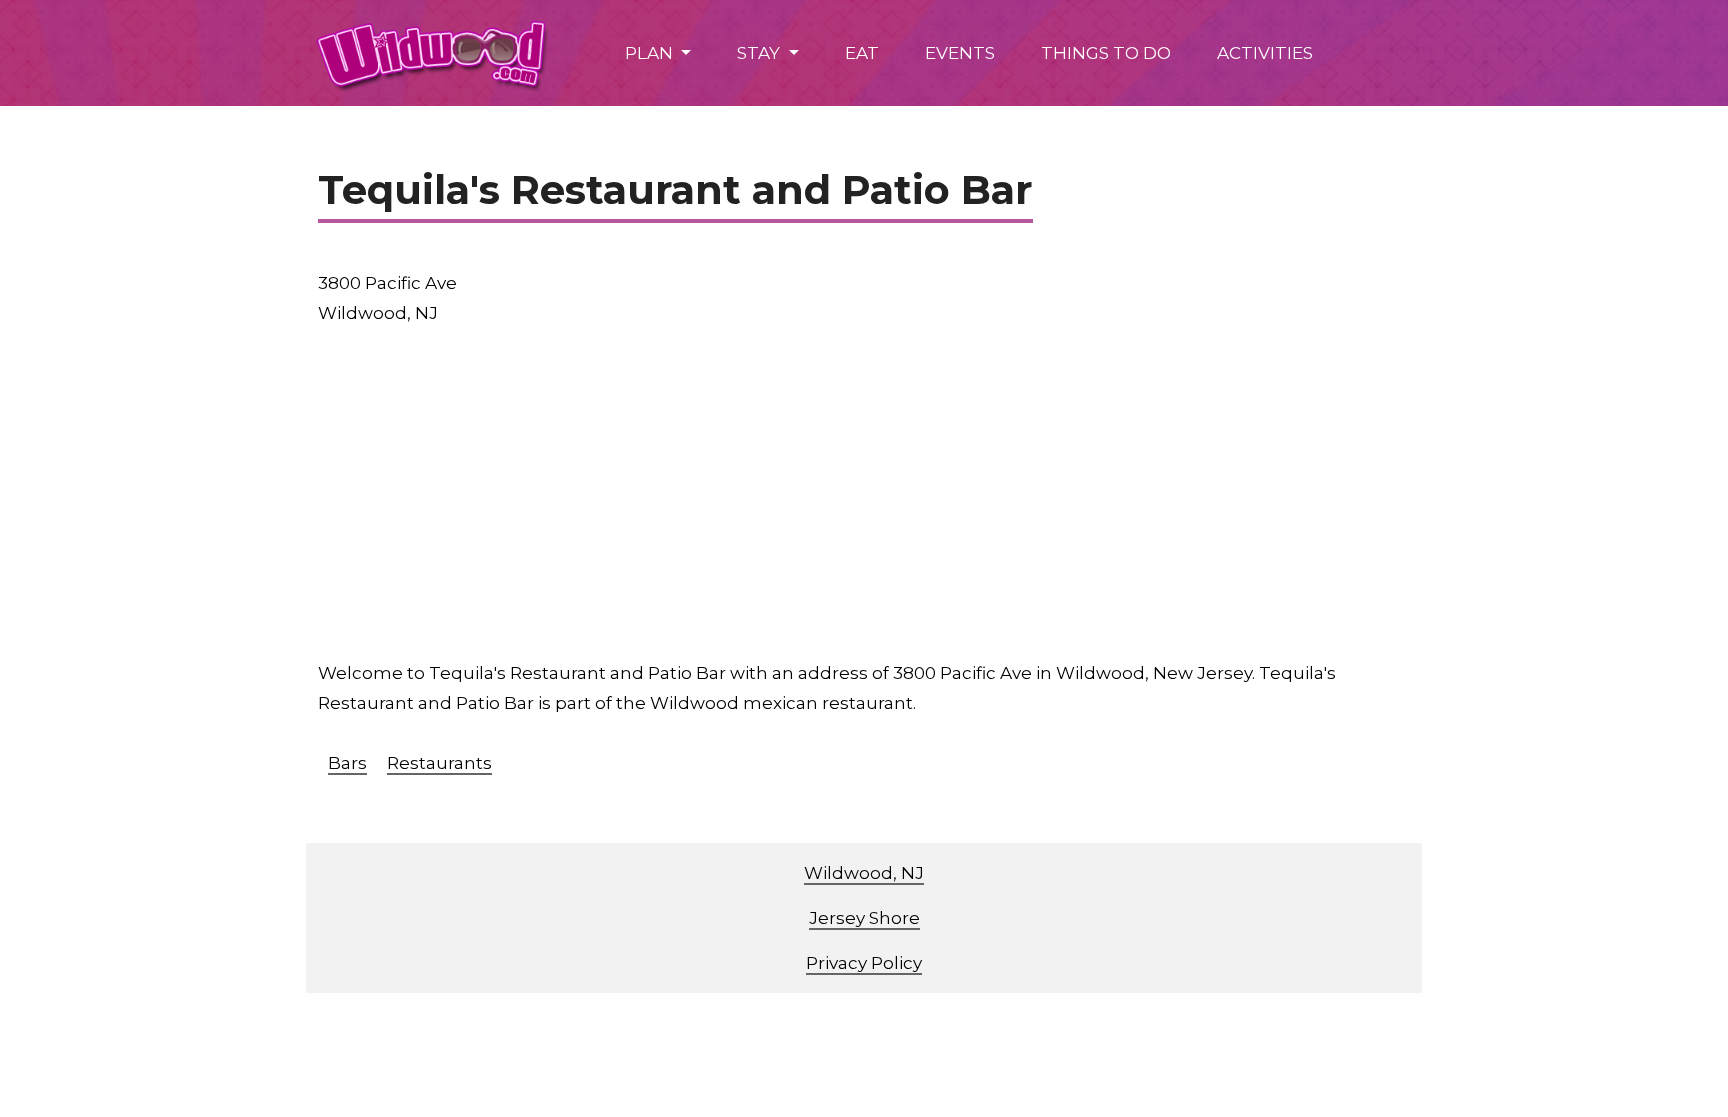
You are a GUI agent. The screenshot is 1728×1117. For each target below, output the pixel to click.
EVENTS (960, 53)
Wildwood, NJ (864, 873)
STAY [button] (760, 53)
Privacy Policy (864, 963)
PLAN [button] (651, 53)
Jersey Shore (864, 918)
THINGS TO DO (1106, 53)
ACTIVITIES (1265, 53)
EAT (862, 53)
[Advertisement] (864, 493)
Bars (347, 763)
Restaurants (439, 763)
